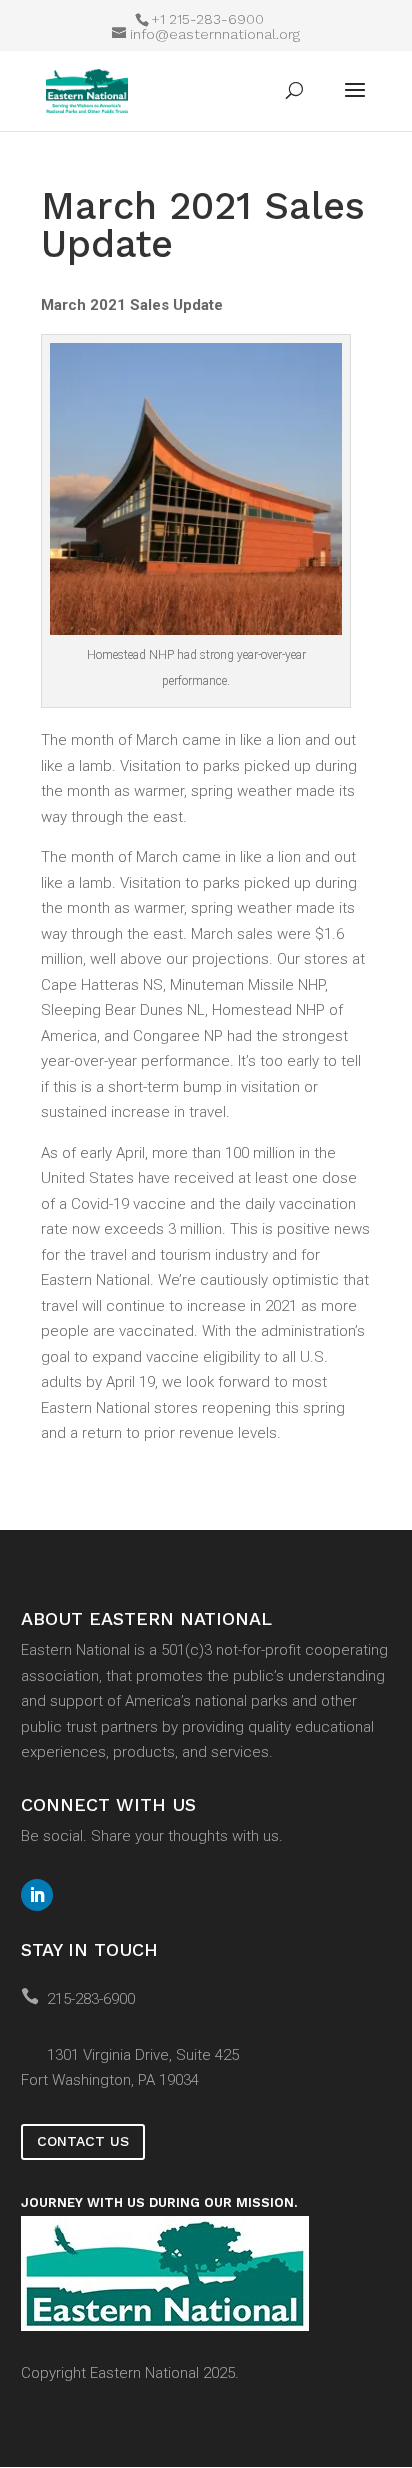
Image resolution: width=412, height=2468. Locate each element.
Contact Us (83, 2141)
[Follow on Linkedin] (37, 1895)
